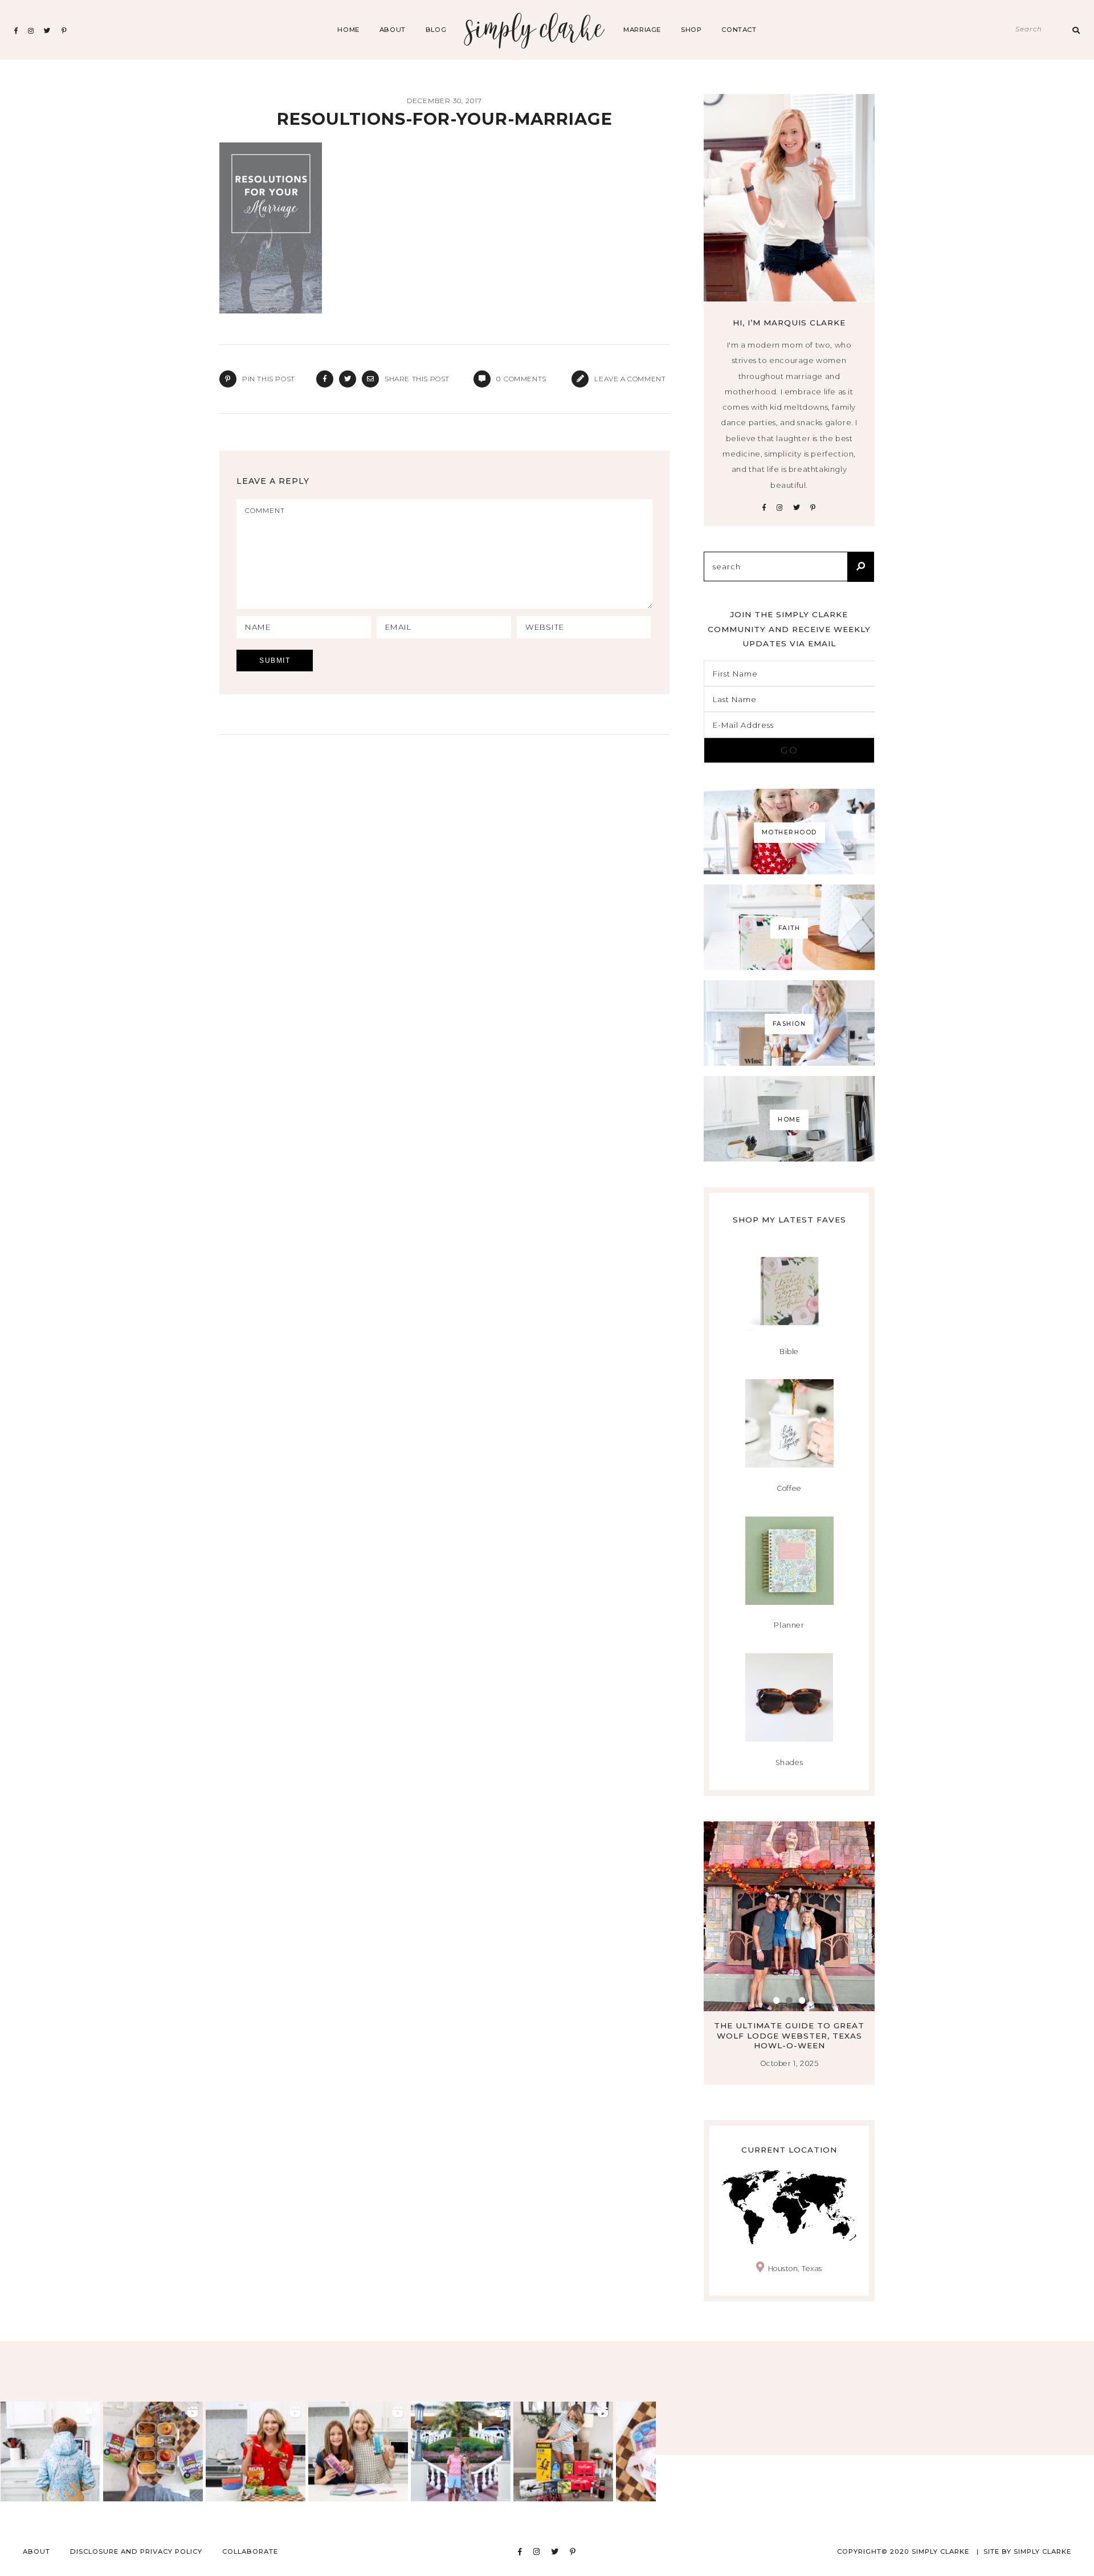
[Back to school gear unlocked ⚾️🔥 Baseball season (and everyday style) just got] (50, 2451)
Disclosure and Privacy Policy (136, 2551)
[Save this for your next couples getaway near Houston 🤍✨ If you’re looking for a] (461, 2451)
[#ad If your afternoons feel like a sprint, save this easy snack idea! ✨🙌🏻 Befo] (153, 2451)
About (393, 30)
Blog (436, 30)
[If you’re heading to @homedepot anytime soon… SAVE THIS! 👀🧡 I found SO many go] (563, 2451)
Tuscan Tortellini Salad (820, 2025)
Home (348, 30)
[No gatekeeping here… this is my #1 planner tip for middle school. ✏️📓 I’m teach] (358, 2451)
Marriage (642, 30)
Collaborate (250, 2551)
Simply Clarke (535, 30)
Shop (691, 30)
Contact (739, 30)
